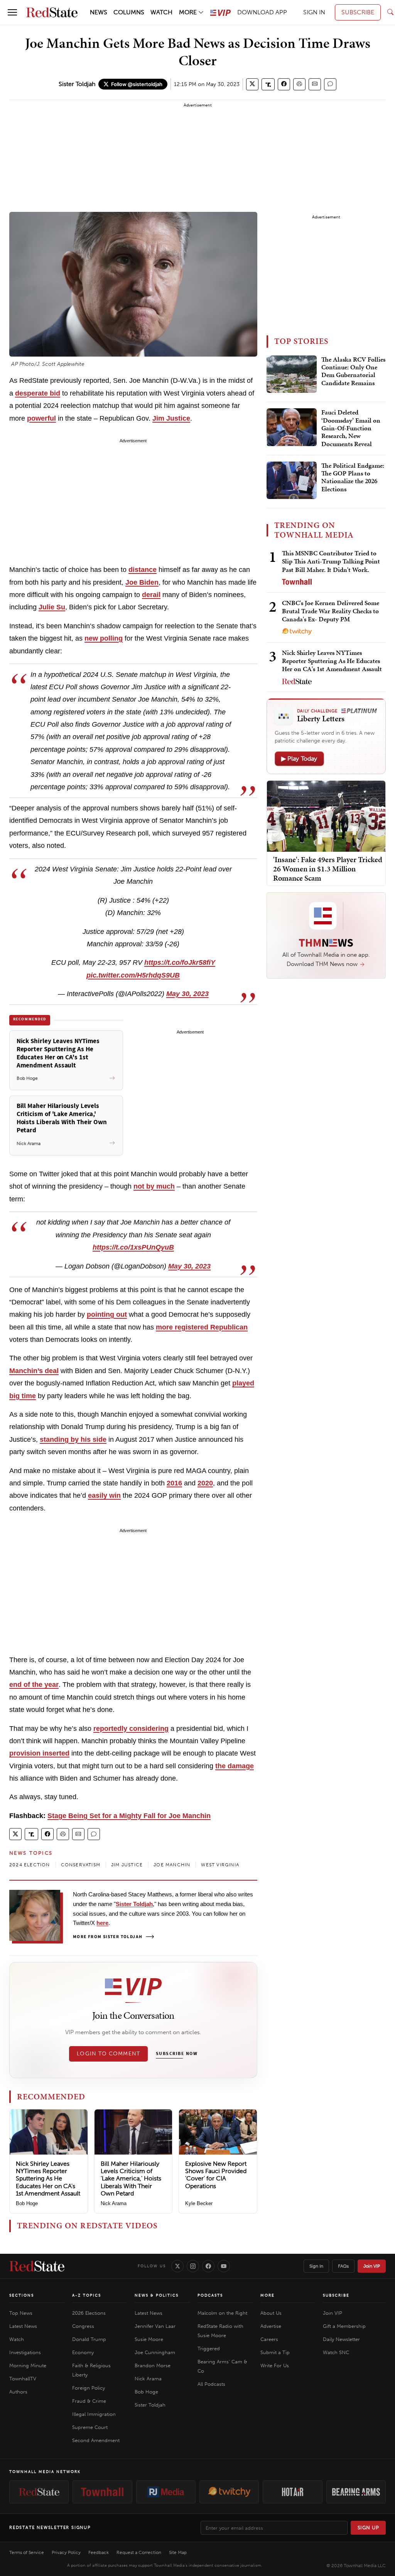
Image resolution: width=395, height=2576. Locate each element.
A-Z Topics (87, 2295)
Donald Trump (89, 2339)
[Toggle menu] (12, 12)
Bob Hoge (27, 2203)
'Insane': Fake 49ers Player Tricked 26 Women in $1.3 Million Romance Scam (328, 869)
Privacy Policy (66, 2552)
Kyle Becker (199, 2203)
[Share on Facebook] (284, 84)
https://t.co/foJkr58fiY (180, 962)
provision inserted (39, 1753)
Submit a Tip (275, 2352)
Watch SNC (336, 2352)
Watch (17, 2339)
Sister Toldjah (77, 84)
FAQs (343, 2266)
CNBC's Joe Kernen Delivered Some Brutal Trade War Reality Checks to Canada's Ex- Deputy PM (331, 611)
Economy (83, 2352)
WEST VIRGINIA (220, 1865)
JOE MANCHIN (172, 1865)
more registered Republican (202, 1327)
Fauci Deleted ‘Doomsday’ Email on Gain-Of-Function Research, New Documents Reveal (351, 428)
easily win (104, 1495)
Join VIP (372, 2266)
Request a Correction (139, 2552)
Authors (18, 2392)
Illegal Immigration (94, 2414)
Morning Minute (28, 2365)
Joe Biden (142, 582)
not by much (154, 1186)
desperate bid (38, 393)
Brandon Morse (153, 2365)
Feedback (99, 2552)
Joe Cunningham (155, 2352)
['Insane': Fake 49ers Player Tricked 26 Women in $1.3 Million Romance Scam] (326, 816)
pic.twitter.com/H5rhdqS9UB (133, 975)
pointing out (107, 1314)
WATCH (161, 12)
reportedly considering (131, 1729)
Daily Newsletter (341, 2339)
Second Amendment (96, 2440)
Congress (83, 2326)
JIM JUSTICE (127, 1865)
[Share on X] (252, 84)
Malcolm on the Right (222, 2313)
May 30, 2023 (187, 994)
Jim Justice (171, 418)
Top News (21, 2313)
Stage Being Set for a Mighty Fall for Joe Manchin (129, 1816)
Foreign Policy (89, 2388)
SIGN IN (314, 12)
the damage (235, 1766)
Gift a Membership (344, 2326)
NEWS (99, 12)
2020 (205, 1483)
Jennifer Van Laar (155, 2326)
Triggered (209, 2349)
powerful (41, 418)
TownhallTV (23, 2379)
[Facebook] (208, 2266)
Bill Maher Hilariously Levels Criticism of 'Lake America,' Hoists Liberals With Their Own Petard (131, 2179)
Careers (269, 2339)
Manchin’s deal (34, 1371)
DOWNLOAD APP (262, 12)
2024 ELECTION (30, 1865)
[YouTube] (224, 2266)
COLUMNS (129, 12)
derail (151, 595)
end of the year (34, 1685)
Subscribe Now (177, 2054)
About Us (271, 2313)
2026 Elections (89, 2313)
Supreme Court (90, 2427)
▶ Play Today (299, 759)
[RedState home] (37, 2266)
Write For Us (275, 2365)
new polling (104, 638)
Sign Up (368, 2528)
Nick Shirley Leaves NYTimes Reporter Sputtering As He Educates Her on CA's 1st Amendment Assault (48, 2179)
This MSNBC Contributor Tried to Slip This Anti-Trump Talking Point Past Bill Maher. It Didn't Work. (331, 561)
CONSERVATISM (81, 1865)
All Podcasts (211, 2384)
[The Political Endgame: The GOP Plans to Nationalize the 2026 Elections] (292, 480)
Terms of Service (27, 2552)
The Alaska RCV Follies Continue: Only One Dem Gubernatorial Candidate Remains (353, 371)
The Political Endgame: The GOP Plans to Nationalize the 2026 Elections (353, 478)
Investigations (25, 2352)
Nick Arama (114, 2203)
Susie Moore (149, 2339)
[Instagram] (193, 2266)
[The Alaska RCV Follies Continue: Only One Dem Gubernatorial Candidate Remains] (292, 374)
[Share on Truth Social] (268, 84)
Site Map (178, 2552)
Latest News (23, 2326)
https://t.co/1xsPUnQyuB (133, 1247)
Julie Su (52, 607)
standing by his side (73, 1439)
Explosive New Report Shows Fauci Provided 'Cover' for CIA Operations (216, 2175)
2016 (174, 1483)
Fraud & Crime (89, 2401)
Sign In (316, 2266)
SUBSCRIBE (358, 12)
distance (143, 570)
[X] (177, 2266)
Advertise (271, 2326)
